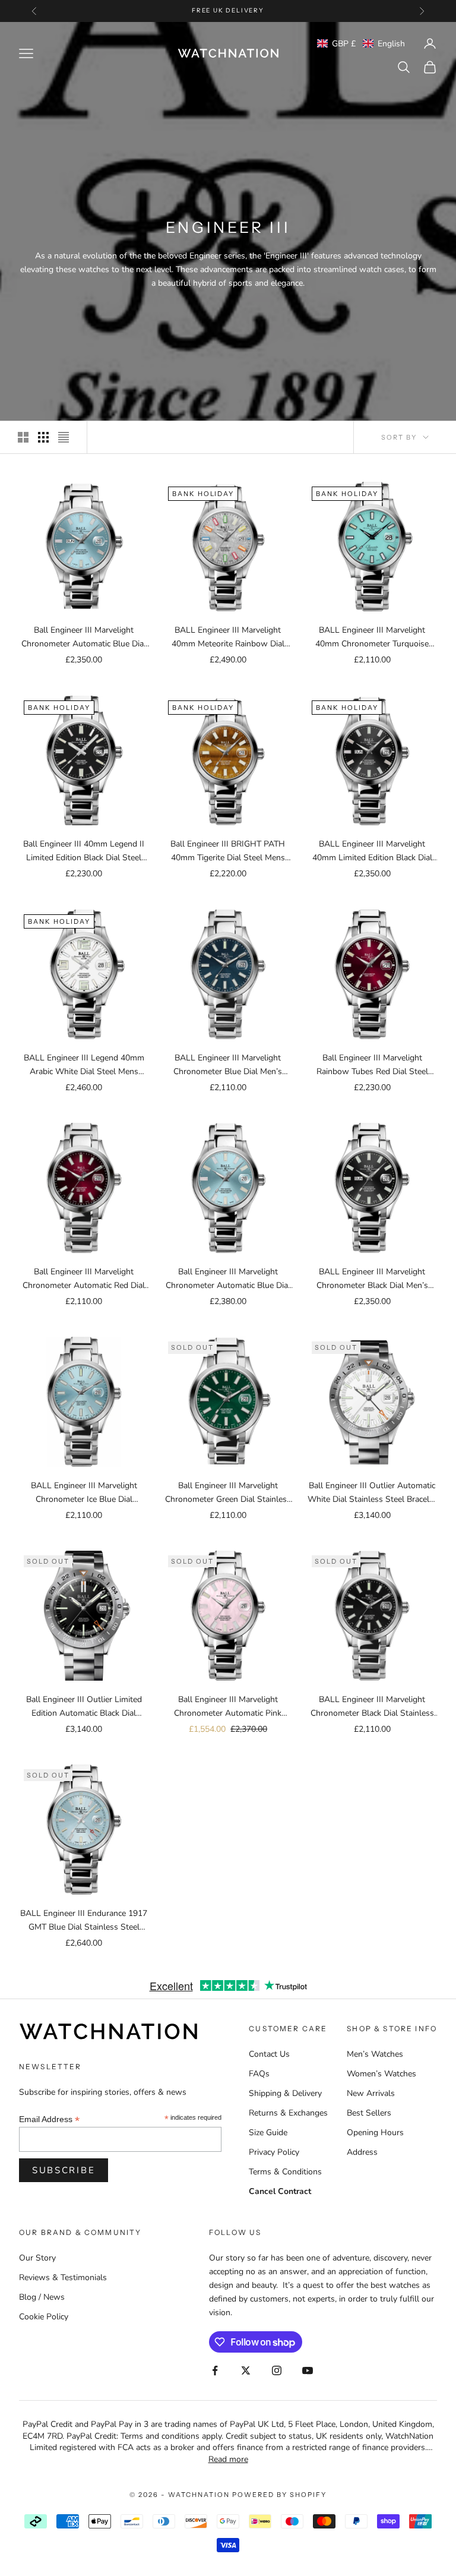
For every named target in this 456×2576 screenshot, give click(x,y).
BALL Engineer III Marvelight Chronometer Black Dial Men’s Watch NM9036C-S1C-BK (372, 1279)
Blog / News (42, 2297)
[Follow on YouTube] (308, 2370)
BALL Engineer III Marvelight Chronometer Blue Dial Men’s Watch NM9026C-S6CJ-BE (228, 1065)
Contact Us (269, 2054)
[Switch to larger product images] (23, 437)
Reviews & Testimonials (63, 2277)
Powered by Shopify (279, 2495)
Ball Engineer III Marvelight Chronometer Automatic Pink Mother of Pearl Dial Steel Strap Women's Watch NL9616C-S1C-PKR (228, 1707)
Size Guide (268, 2133)
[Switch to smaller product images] (43, 437)
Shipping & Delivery (285, 2093)
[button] (361, 44)
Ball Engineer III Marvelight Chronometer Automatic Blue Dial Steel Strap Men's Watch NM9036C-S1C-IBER (84, 637)
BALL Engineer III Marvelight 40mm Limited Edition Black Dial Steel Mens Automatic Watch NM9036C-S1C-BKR (372, 851)
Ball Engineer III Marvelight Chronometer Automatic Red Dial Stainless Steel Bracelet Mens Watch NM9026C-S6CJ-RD (84, 1279)
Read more (228, 2459)
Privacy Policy (274, 2152)
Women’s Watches (381, 2074)
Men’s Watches (375, 2054)
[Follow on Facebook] (215, 2370)
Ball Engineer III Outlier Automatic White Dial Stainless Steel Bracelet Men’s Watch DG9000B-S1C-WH (372, 1493)
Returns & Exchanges (288, 2113)
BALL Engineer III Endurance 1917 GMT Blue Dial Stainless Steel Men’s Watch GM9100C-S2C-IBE (84, 1921)
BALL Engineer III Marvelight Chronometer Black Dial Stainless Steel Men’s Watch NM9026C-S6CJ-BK (372, 1707)
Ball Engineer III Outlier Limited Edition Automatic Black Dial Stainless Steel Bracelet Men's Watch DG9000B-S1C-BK (84, 1707)
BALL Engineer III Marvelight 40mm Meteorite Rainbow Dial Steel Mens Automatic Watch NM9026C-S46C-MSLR (228, 637)
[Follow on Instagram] (277, 2370)
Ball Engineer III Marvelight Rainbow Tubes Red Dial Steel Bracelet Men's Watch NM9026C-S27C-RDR (372, 1065)
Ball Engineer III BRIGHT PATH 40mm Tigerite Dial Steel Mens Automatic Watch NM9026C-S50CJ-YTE (228, 851)
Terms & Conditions (285, 2172)
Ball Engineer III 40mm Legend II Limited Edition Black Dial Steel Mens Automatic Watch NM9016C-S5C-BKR (84, 851)
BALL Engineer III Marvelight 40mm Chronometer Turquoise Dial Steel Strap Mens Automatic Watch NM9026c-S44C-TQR (372, 637)
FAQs (259, 2074)
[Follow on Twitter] (246, 2370)
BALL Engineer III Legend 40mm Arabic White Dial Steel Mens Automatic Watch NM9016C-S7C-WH (84, 1065)
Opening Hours (375, 2133)
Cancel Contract (280, 2191)
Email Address (49, 2119)
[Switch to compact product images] (64, 437)
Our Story (37, 2258)
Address (362, 2152)
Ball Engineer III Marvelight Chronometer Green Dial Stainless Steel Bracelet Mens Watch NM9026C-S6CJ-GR (228, 1493)
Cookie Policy (44, 2317)
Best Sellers (369, 2113)
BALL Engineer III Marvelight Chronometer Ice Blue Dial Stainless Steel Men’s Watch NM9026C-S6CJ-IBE (84, 1493)
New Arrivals (371, 2093)
